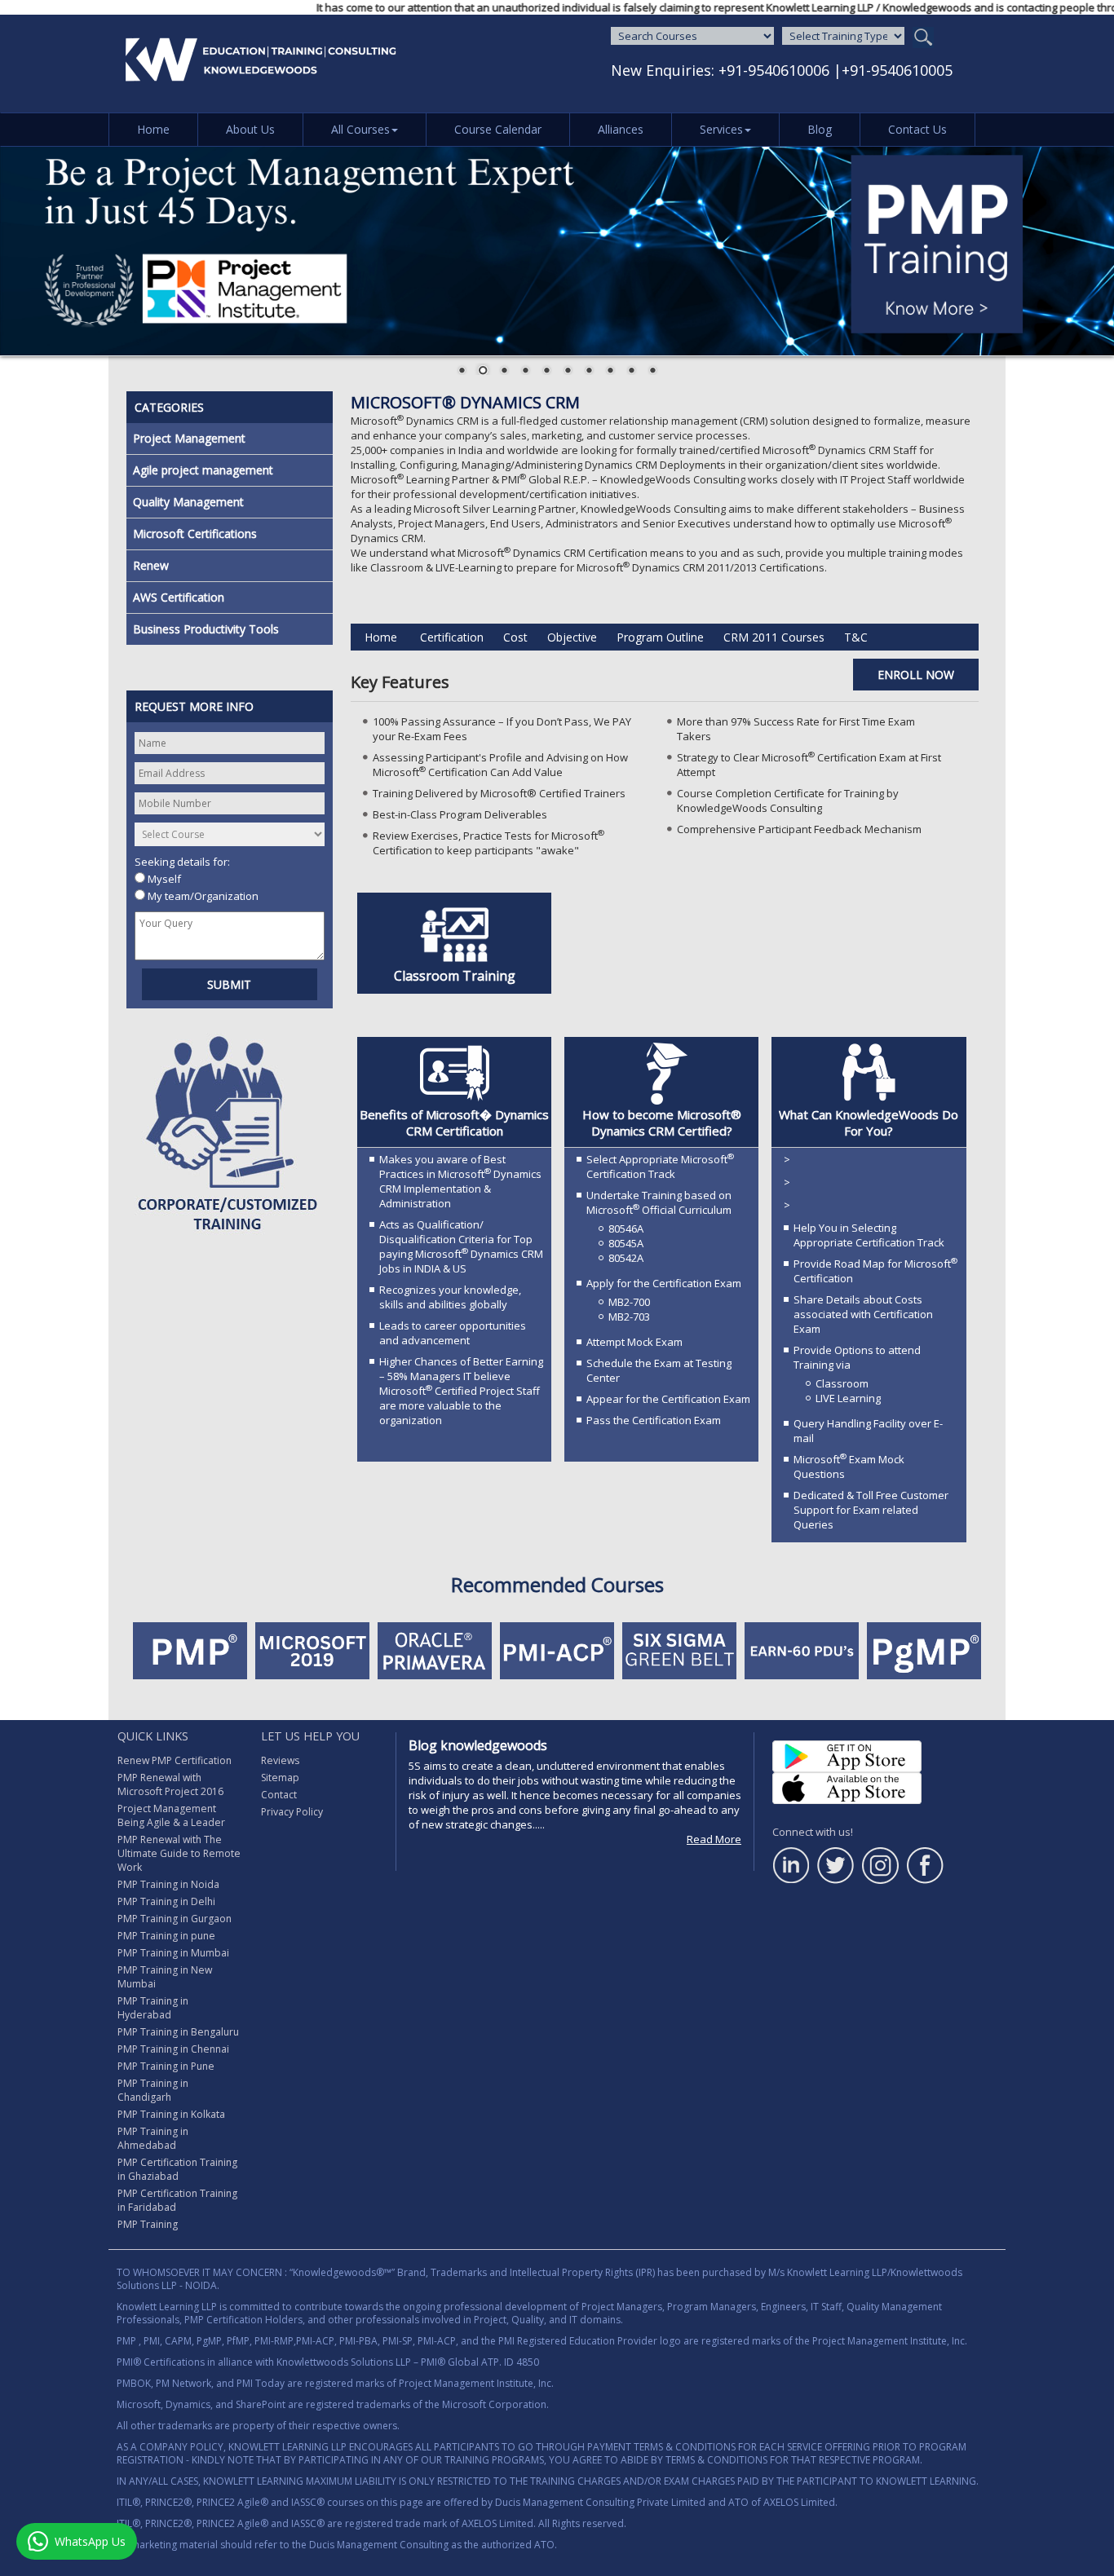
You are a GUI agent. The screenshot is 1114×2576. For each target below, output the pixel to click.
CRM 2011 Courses (774, 637)
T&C (856, 637)
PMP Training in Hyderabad (153, 2008)
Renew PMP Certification (175, 1760)
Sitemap (280, 1778)
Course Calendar (498, 129)
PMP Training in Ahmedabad (153, 2138)
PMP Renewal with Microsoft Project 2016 (170, 1784)
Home (153, 129)
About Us (250, 129)
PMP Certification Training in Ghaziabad (177, 2169)
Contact (279, 1795)
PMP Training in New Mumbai (165, 1977)
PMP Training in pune (166, 1936)
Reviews (280, 1760)
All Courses (360, 129)
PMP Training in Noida (168, 1884)
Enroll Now (916, 675)
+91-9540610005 (897, 70)
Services (721, 129)
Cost (515, 637)
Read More (714, 1839)
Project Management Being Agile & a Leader (171, 1815)
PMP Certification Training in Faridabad (177, 2200)
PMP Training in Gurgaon (175, 1919)
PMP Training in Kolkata (171, 2114)
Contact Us (917, 129)
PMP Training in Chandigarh (153, 2090)
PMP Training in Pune (166, 2066)
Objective (572, 637)
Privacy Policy (292, 1812)
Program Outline (660, 637)
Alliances (621, 129)
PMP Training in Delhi (166, 1901)
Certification (452, 637)
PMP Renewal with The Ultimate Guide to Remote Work (179, 1853)
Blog (820, 129)
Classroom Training (455, 976)
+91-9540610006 (774, 70)
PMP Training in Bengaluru (178, 2032)
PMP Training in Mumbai (173, 1953)
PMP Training (148, 2224)
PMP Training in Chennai (173, 2049)
